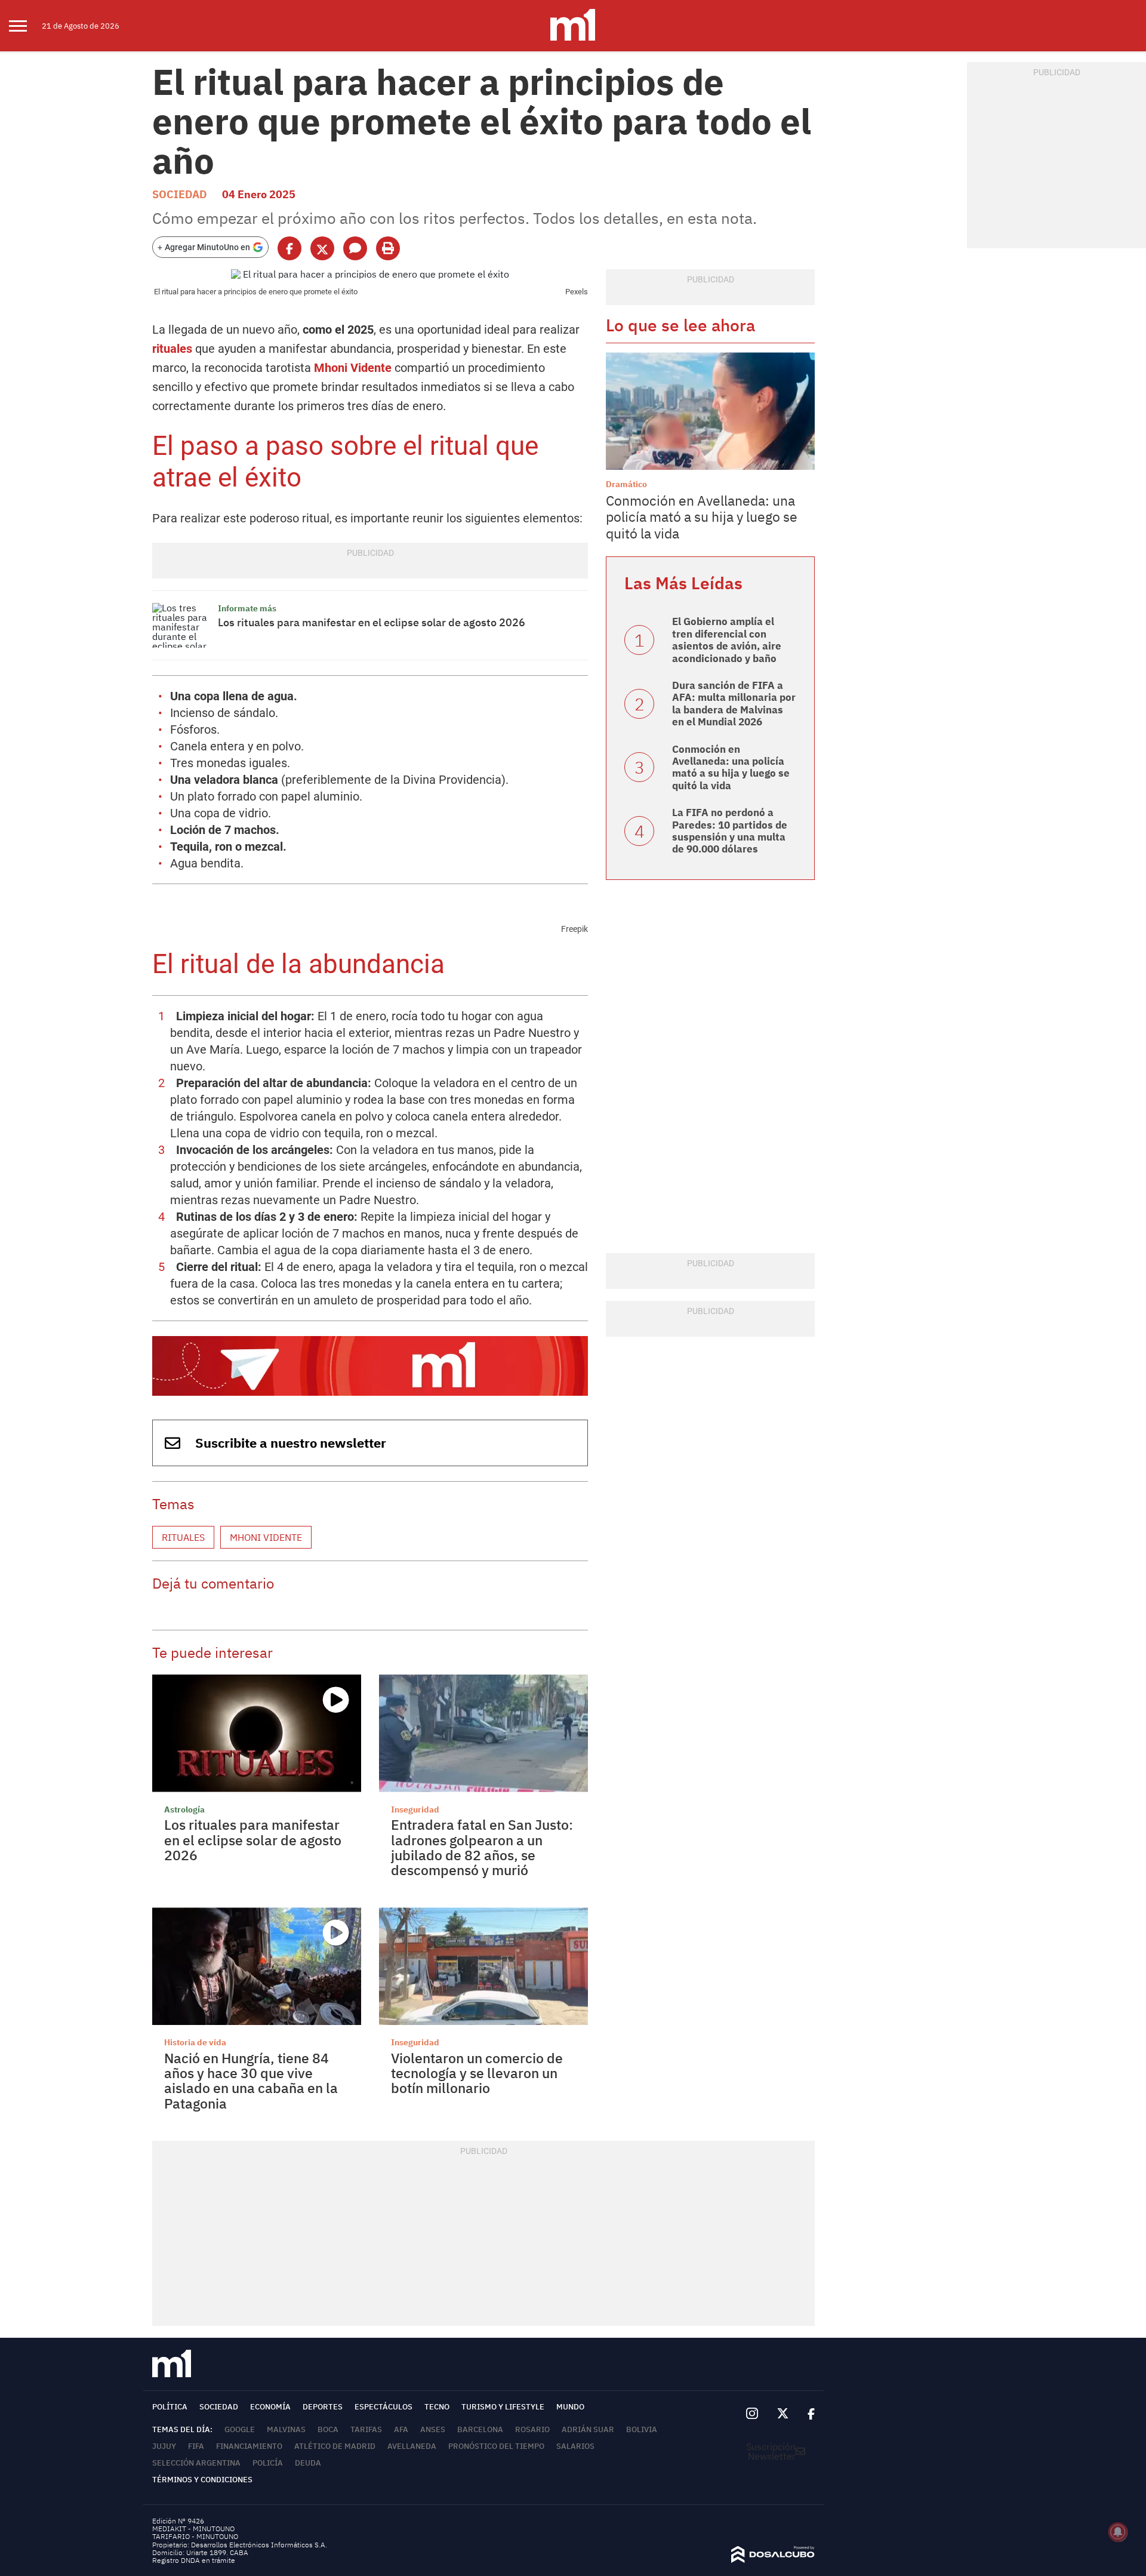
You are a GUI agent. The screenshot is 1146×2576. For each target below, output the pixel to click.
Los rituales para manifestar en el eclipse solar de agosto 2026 (372, 622)
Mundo (570, 2407)
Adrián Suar (588, 2429)
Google (240, 2429)
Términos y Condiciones (202, 2480)
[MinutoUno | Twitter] (783, 2414)
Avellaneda (412, 2446)
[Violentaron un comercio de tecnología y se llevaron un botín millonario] (483, 1966)
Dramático (626, 484)
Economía (270, 2407)
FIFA (196, 2446)
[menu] (25, 26)
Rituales (183, 1537)
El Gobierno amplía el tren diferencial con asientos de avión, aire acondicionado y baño (727, 640)
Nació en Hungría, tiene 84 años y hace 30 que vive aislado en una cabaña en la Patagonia (251, 2081)
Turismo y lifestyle (503, 2407)
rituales (174, 349)
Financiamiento (249, 2446)
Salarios (575, 2446)
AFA (401, 2429)
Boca (328, 2429)
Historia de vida (195, 2042)
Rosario (532, 2429)
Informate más (247, 608)
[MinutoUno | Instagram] (752, 2414)
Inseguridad (415, 1809)
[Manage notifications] (1118, 2532)
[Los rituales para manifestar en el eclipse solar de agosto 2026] (182, 625)
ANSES (433, 2429)
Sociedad (180, 194)
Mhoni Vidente (354, 368)
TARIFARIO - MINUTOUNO (196, 2536)
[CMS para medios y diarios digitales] (773, 2559)
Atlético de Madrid (335, 2446)
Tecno (437, 2407)
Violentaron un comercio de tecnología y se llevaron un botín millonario (477, 2073)
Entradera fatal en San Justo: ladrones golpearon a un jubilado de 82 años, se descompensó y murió (482, 1847)
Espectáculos (383, 2407)
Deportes (323, 2407)
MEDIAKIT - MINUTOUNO (193, 2529)
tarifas (366, 2429)
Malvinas (286, 2429)
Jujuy (164, 2446)
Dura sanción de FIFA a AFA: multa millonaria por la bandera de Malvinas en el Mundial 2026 (734, 704)
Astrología (184, 1809)
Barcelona (480, 2429)
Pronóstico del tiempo (496, 2446)
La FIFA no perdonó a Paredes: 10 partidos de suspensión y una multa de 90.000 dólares (730, 831)
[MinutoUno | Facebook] (806, 2414)
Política (170, 2407)
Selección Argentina (196, 2463)
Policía (268, 2463)
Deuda (308, 2463)
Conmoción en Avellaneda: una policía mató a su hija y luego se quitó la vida (702, 517)
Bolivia (642, 2429)
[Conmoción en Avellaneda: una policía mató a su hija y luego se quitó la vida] (710, 411)
